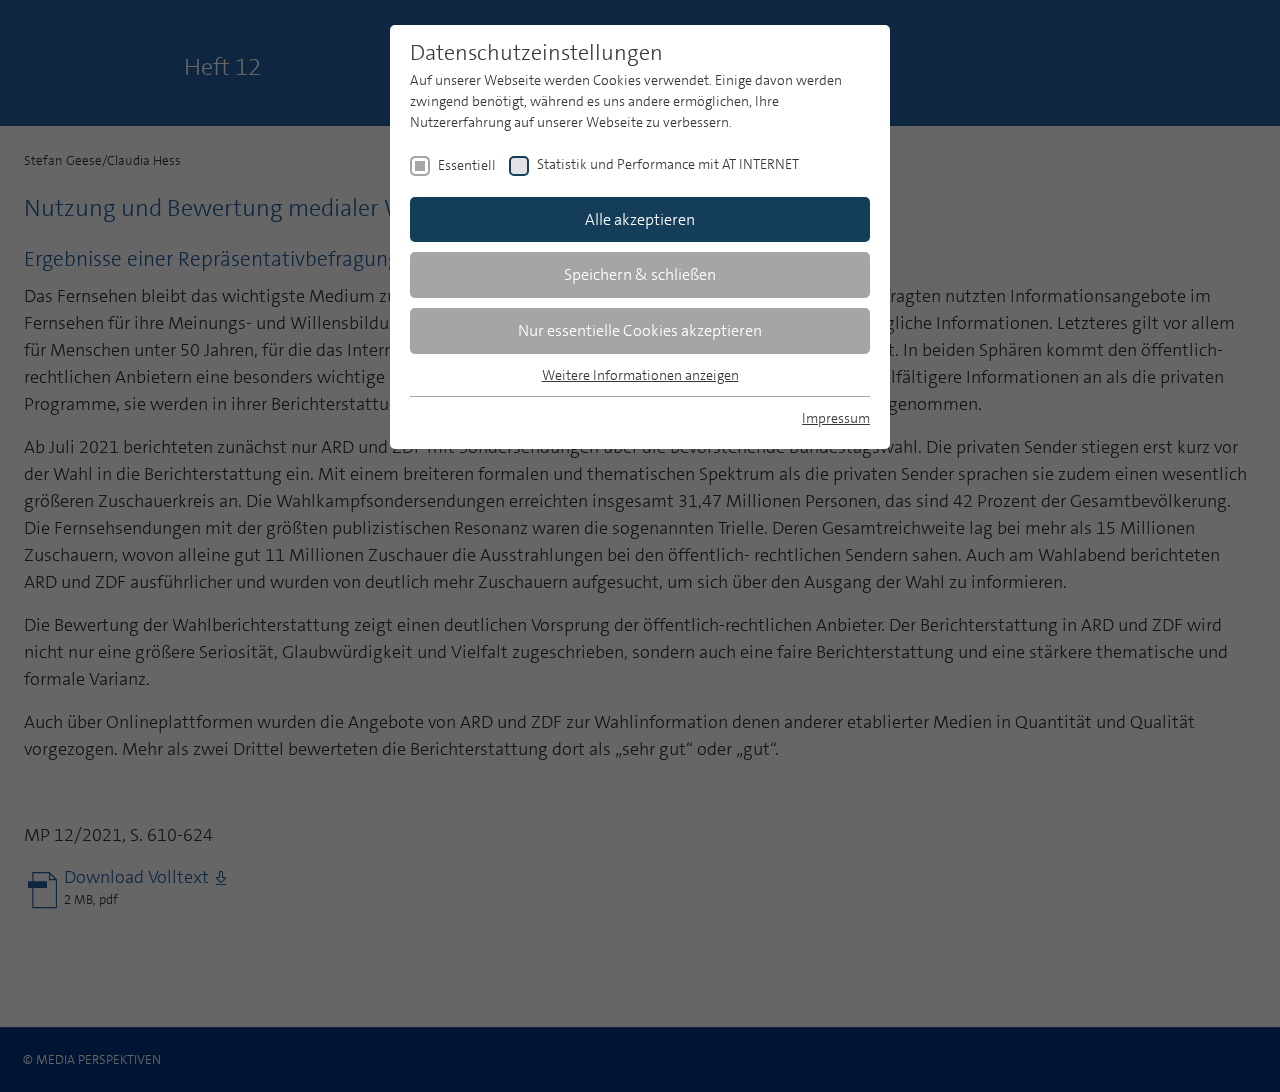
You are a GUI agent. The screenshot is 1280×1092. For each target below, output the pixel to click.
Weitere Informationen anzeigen (640, 375)
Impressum (836, 418)
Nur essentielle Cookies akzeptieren (640, 330)
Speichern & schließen (640, 274)
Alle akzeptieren (640, 219)
